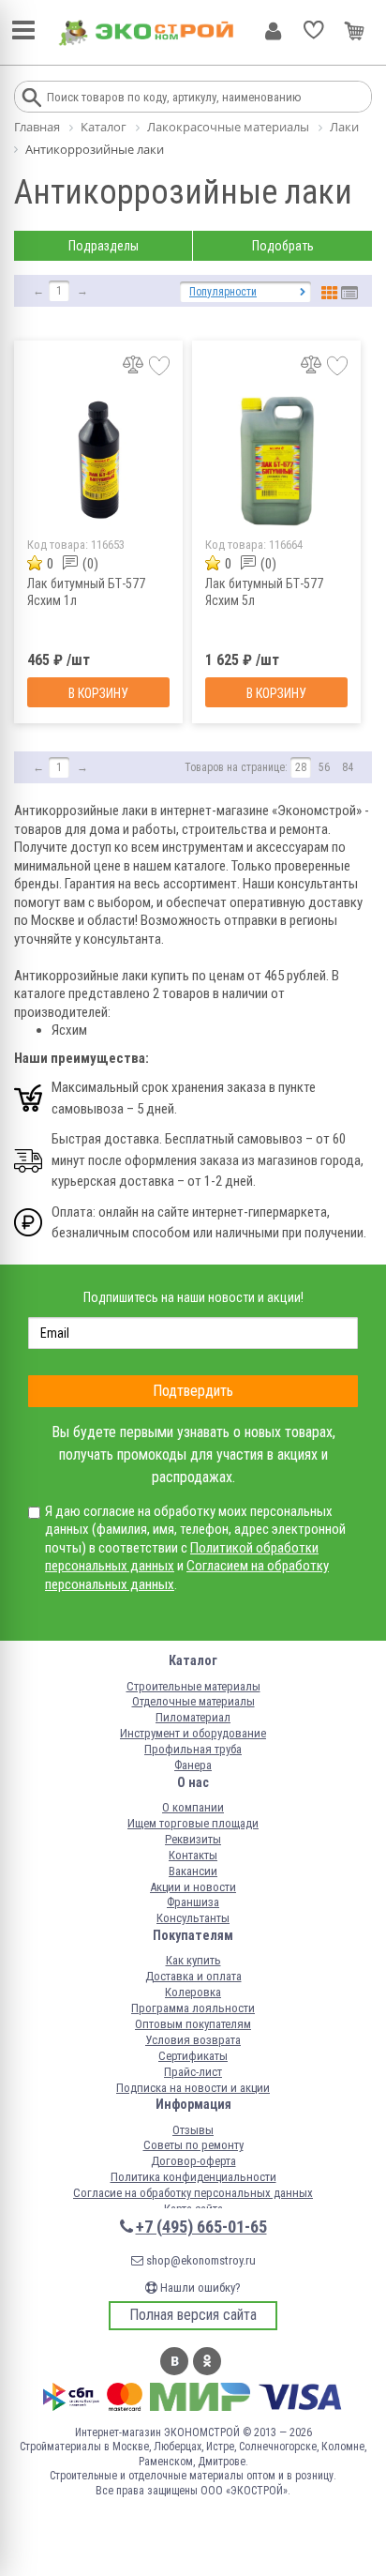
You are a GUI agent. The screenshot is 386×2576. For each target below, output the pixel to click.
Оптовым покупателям (193, 2024)
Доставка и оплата (193, 1976)
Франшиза (193, 1902)
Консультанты (193, 1918)
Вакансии (193, 1871)
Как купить (193, 1960)
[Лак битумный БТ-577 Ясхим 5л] (276, 461)
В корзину (98, 693)
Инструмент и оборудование (193, 1733)
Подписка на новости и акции (193, 2088)
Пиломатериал (193, 1717)
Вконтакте (174, 2361)
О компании (193, 1807)
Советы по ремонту (193, 2145)
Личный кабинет (273, 31)
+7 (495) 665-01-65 (201, 2227)
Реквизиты (193, 1839)
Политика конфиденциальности (193, 2177)
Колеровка (193, 1992)
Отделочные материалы (193, 1701)
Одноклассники (207, 2361)
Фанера (193, 1765)
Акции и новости (193, 1887)
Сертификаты (193, 2056)
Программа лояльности (193, 2008)
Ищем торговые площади (193, 1823)
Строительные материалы (193, 1686)
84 (348, 767)
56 (324, 767)
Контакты (193, 1855)
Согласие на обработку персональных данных (193, 2193)
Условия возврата (193, 2040)
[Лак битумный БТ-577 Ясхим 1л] (98, 461)
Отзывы (193, 2130)
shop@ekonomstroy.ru (200, 2260)
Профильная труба (193, 1749)
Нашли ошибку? (199, 2288)
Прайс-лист (193, 2072)
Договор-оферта (193, 2161)
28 (301, 767)
